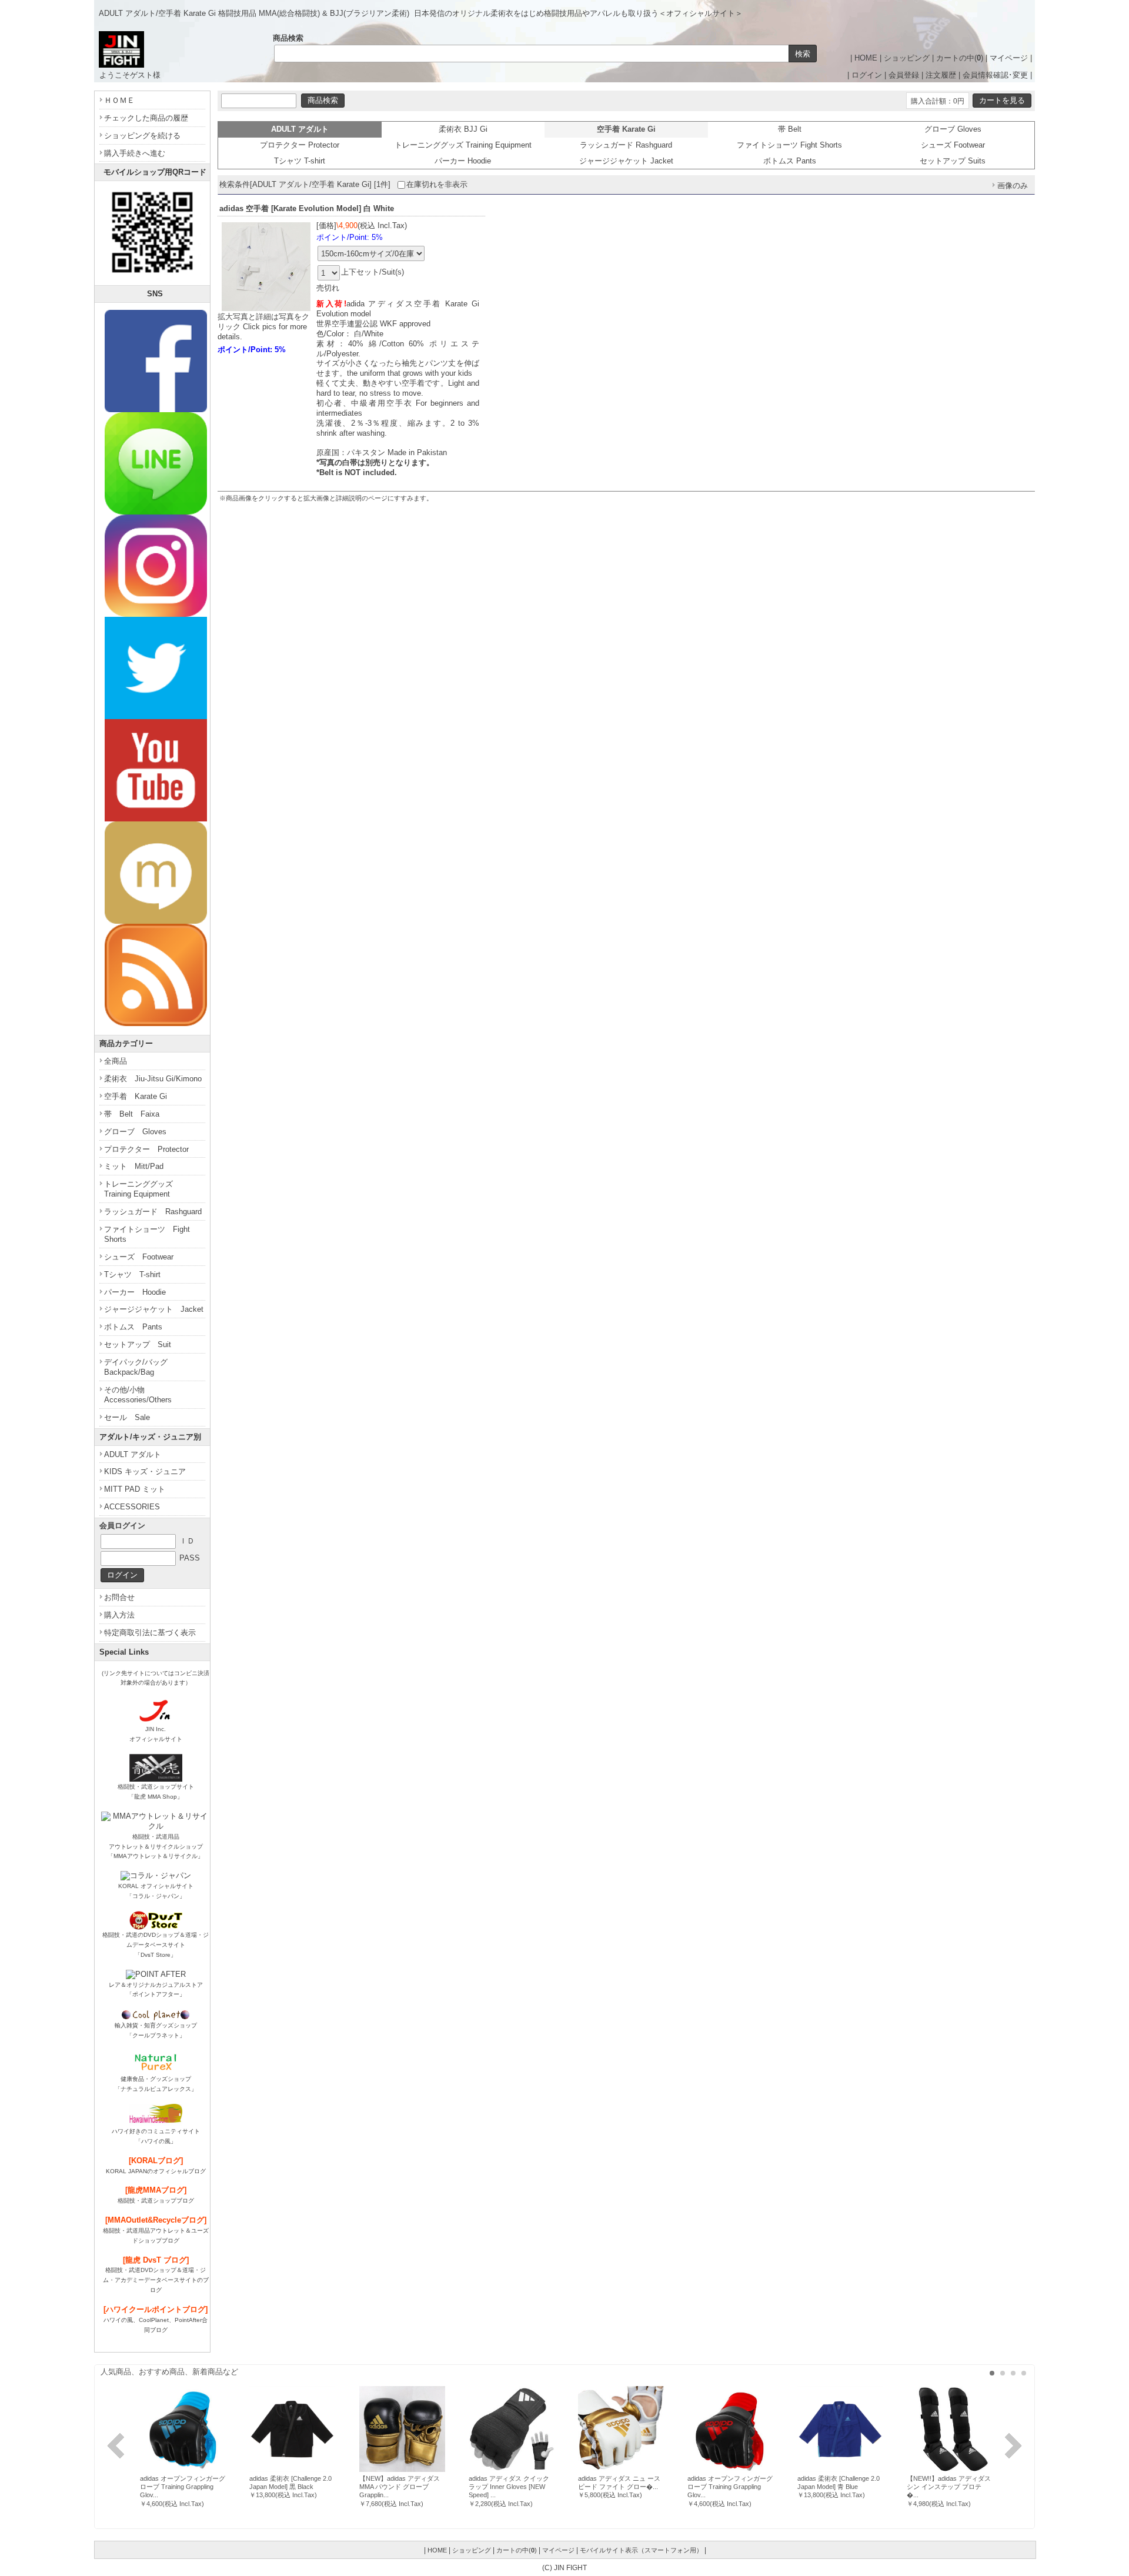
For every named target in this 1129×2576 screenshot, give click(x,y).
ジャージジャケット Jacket (626, 161)
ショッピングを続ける (142, 136)
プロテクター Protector (300, 145)
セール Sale (127, 1417)
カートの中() (960, 58)
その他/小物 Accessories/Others (138, 1395)
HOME (866, 58)
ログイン (867, 75)
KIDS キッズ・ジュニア (145, 1471)
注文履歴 (941, 75)
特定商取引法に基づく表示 (150, 1633)
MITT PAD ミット (135, 1489)
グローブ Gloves (953, 129)
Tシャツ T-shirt (300, 161)
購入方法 (119, 1615)
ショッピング (907, 58)
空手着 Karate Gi (136, 1096)
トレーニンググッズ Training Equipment (463, 145)
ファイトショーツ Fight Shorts (789, 145)
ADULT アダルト (133, 1454)
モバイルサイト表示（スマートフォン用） (641, 2550)
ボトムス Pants (790, 161)
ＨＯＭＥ (119, 100)
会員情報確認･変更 (995, 75)
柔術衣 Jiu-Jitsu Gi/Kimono (153, 1079)
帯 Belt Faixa (132, 1114)
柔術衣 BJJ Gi (463, 129)
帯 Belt (790, 129)
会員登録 (904, 75)
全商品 (116, 1061)
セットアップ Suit (138, 1344)
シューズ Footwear (953, 145)
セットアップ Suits (953, 161)
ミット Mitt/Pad (134, 1166)
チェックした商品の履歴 (146, 118)
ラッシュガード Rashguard (626, 145)
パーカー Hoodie (463, 161)
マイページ (1009, 58)
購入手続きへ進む (135, 153)
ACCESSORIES (132, 1507)
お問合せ (119, 1597)
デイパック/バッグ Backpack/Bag (140, 1367)
